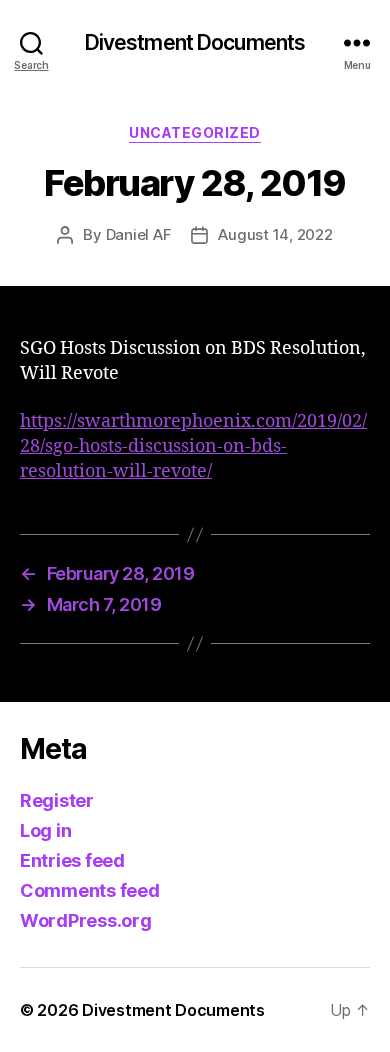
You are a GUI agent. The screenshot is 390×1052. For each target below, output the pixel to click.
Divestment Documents (195, 42)
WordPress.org (86, 920)
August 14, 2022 (275, 234)
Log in (45, 830)
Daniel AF (139, 234)
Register (57, 800)
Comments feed (90, 890)
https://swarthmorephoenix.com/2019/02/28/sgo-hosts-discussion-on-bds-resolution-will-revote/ (193, 446)
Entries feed (72, 860)
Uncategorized (195, 132)
